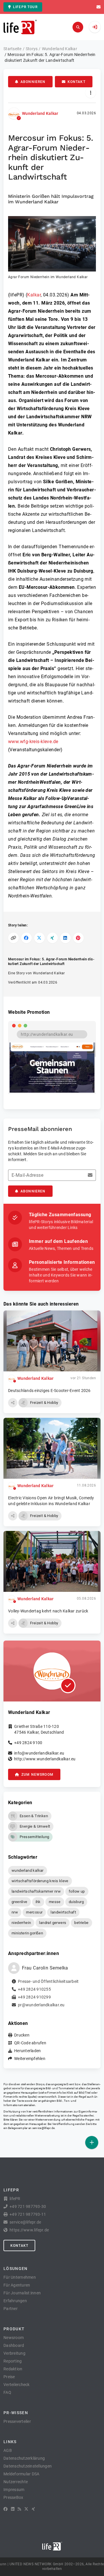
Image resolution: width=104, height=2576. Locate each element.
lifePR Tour (25, 7)
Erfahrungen (15, 2301)
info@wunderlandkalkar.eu (39, 1753)
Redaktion (13, 2369)
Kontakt (77, 82)
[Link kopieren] (13, 938)
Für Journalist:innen (22, 2293)
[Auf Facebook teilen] (26, 938)
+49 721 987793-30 (28, 2206)
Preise (9, 2377)
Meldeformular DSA (21, 2474)
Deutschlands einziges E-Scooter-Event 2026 (49, 1391)
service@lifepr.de (44, 2128)
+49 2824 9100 (28, 1743)
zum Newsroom (37, 1775)
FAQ (7, 2392)
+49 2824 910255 (34, 1989)
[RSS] (19, 2509)
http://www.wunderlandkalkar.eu (45, 1759)
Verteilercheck (17, 2385)
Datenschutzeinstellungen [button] (28, 2466)
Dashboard (14, 2345)
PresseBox (13, 2497)
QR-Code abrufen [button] (30, 2043)
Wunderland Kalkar (40, 113)
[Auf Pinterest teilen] (78, 938)
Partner (11, 2309)
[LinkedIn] (13, 2509)
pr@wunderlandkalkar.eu (41, 2005)
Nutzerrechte (16, 2482)
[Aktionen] (91, 93)
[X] (26, 2509)
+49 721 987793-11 (28, 2214)
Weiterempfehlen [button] (30, 2059)
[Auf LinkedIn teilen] (65, 938)
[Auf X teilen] (39, 938)
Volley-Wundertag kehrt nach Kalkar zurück (48, 1611)
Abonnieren (33, 82)
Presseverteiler (17, 2421)
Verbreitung (14, 2353)
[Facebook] (5, 2509)
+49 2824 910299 (34, 1997)
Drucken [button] (22, 2035)
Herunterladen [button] (27, 2051)
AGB (8, 2450)
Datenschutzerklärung (24, 2458)
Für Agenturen (17, 2285)
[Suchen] (78, 27)
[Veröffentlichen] (92, 2143)
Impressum (14, 2490)
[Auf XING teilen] (52, 938)
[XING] (33, 2509)
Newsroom (14, 2338)
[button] (52, 248)
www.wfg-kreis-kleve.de (33, 742)
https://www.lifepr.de (29, 2230)
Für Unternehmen (20, 2277)
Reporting (13, 2361)
